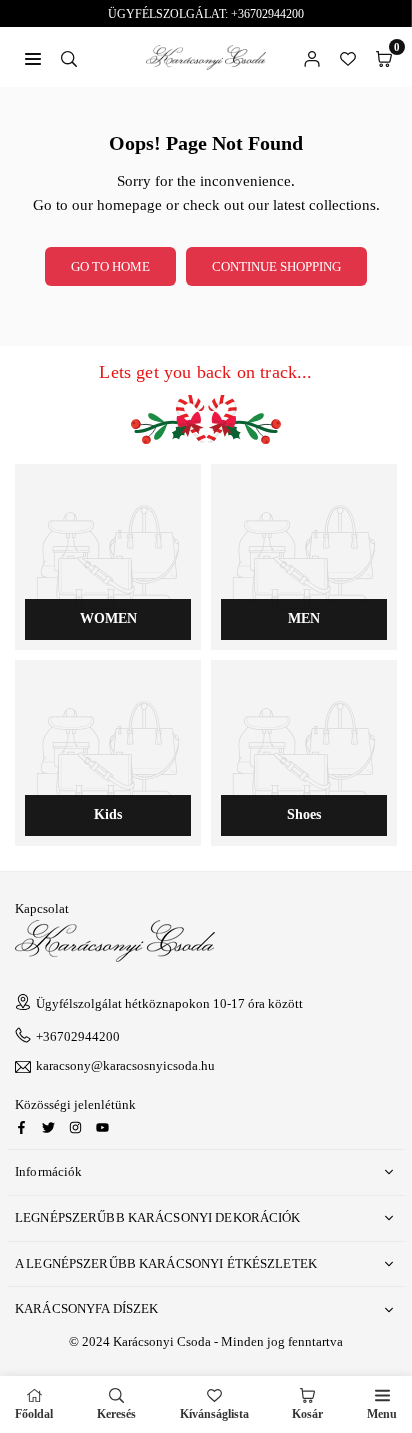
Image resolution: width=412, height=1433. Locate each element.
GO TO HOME (110, 266)
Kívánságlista (214, 1414)
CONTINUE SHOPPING (276, 266)
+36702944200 (78, 1036)
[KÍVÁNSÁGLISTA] (348, 57)
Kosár (307, 1414)
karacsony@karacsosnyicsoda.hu (125, 1066)
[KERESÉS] (69, 57)
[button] (384, 57)
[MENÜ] (33, 57)
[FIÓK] (312, 57)
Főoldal (34, 1414)
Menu (382, 1414)
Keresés (116, 1414)
